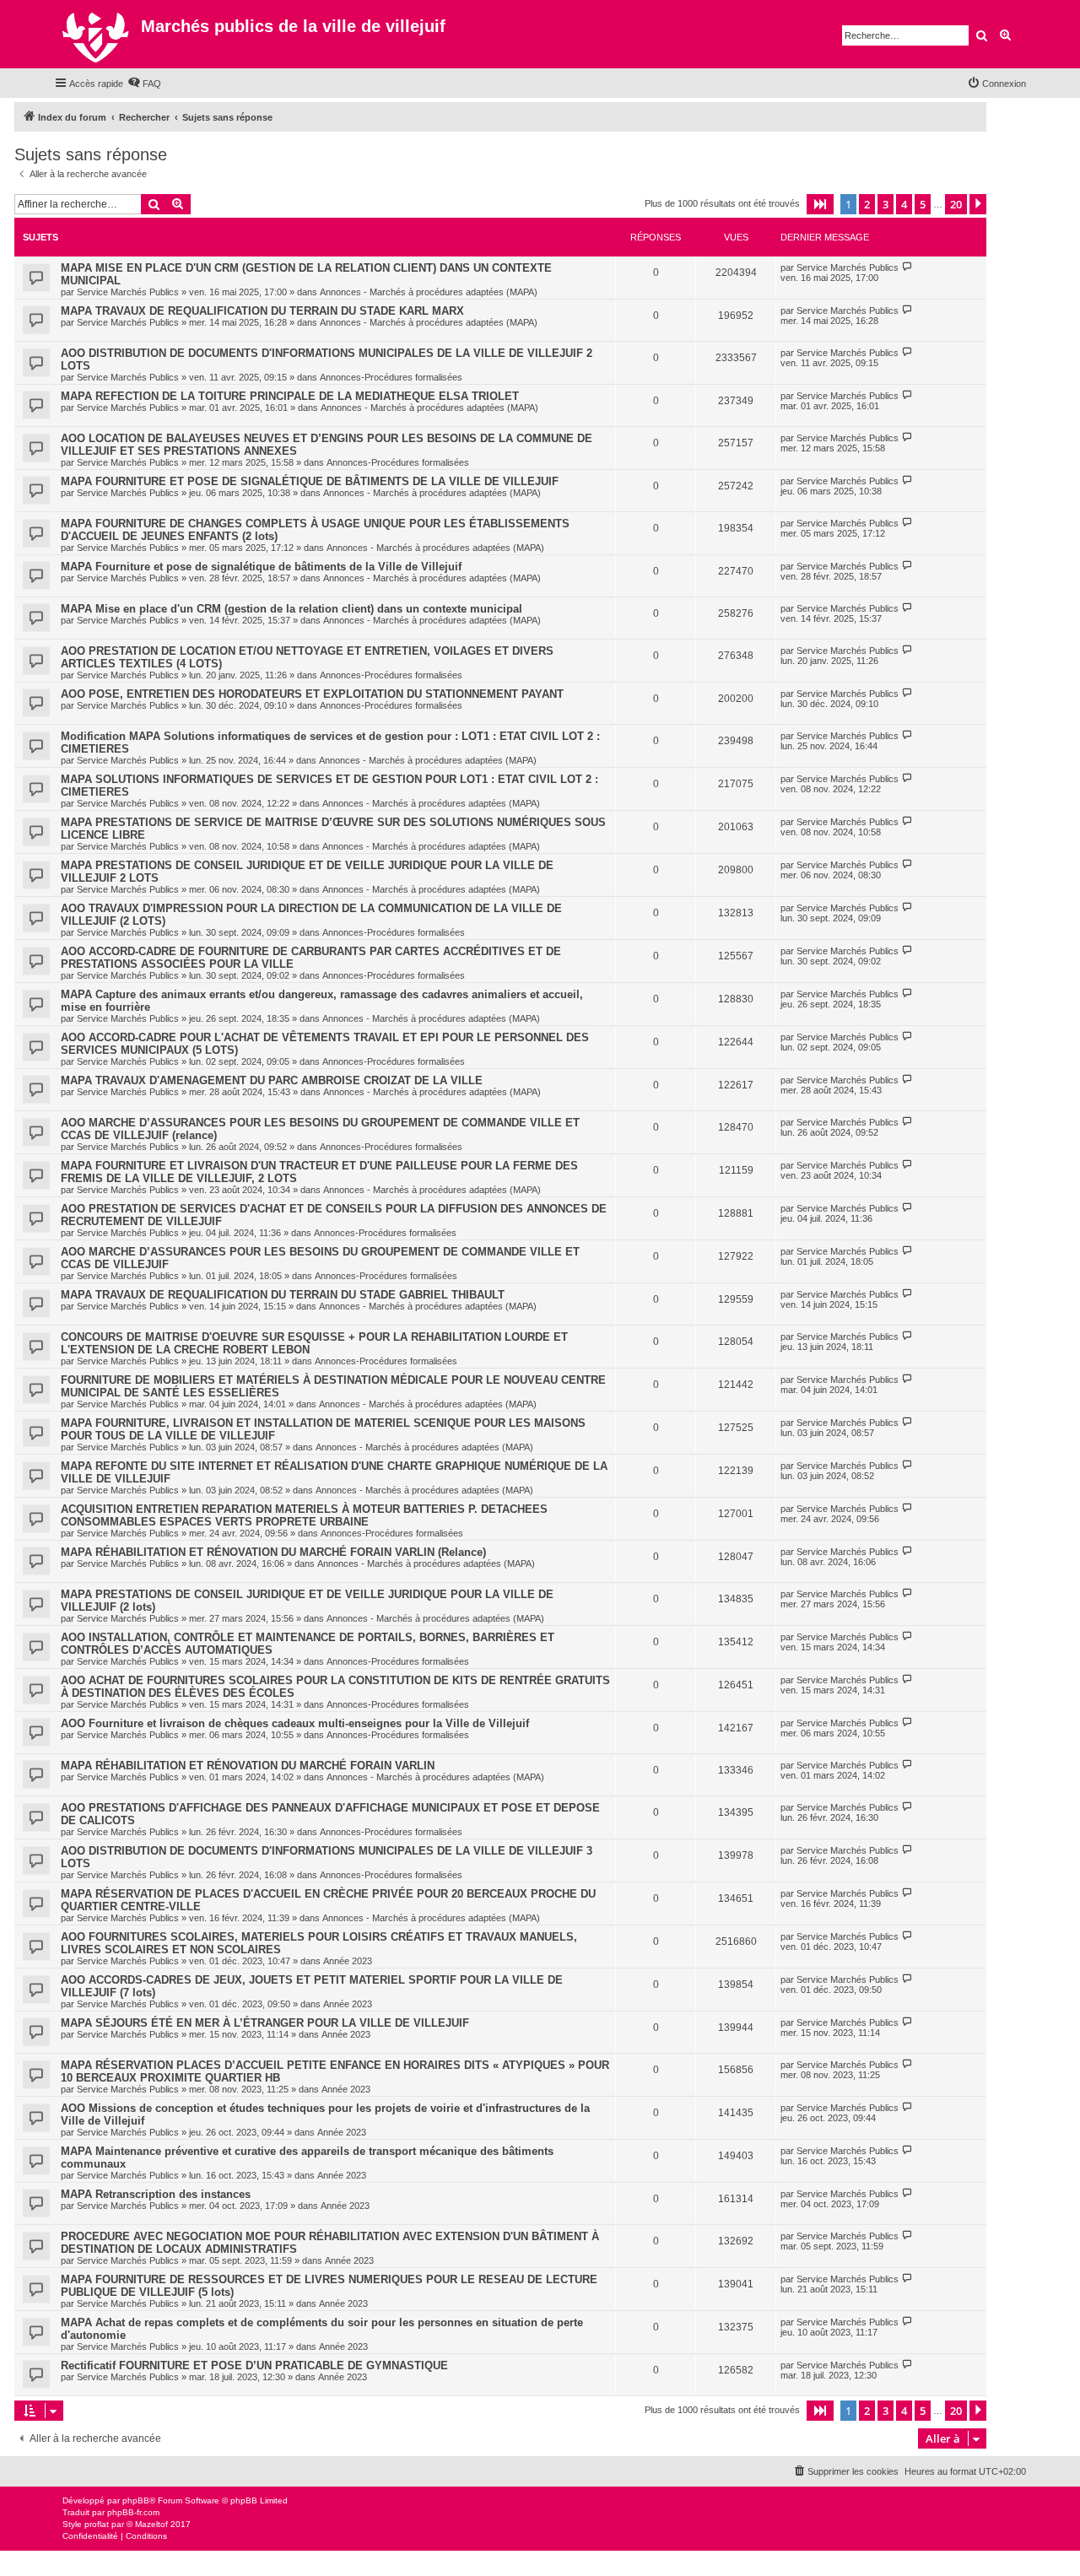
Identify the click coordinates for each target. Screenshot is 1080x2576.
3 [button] (886, 204)
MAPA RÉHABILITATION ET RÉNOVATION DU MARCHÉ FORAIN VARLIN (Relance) (273, 1552)
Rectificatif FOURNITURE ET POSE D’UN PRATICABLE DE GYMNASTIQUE (254, 2365)
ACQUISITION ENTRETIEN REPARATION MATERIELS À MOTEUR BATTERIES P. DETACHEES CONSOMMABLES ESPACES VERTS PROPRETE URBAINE (304, 1515)
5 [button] (923, 204)
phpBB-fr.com (133, 2512)
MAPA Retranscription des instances (156, 2194)
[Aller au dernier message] (907, 267)
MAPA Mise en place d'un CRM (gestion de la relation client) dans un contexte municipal (292, 609)
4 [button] (904, 204)
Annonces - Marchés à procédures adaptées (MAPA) (429, 292)
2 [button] (867, 204)
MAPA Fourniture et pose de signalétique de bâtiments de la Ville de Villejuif (261, 567)
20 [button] (956, 204)
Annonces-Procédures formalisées (391, 377)
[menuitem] (144, 84)
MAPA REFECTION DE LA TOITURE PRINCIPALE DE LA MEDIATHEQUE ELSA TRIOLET (290, 396)
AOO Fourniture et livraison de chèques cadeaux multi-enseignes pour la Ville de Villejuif (295, 1723)
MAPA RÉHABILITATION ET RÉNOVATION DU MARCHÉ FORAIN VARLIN (248, 1766)
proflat (97, 2524)
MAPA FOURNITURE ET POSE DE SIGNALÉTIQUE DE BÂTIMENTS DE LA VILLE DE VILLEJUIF (310, 481)
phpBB (136, 2500)
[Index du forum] (97, 34)
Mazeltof (151, 2524)
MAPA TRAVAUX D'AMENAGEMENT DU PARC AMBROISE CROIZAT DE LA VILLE (272, 1080)
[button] (820, 204)
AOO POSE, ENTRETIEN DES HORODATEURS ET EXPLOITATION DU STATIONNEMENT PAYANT (312, 694)
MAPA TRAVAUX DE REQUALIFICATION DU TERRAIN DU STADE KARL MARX (262, 311)
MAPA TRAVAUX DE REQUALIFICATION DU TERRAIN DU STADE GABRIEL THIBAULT (283, 1295)
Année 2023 (348, 1961)
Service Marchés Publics (128, 292)
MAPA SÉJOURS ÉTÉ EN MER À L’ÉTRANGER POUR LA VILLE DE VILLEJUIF (265, 2023)
